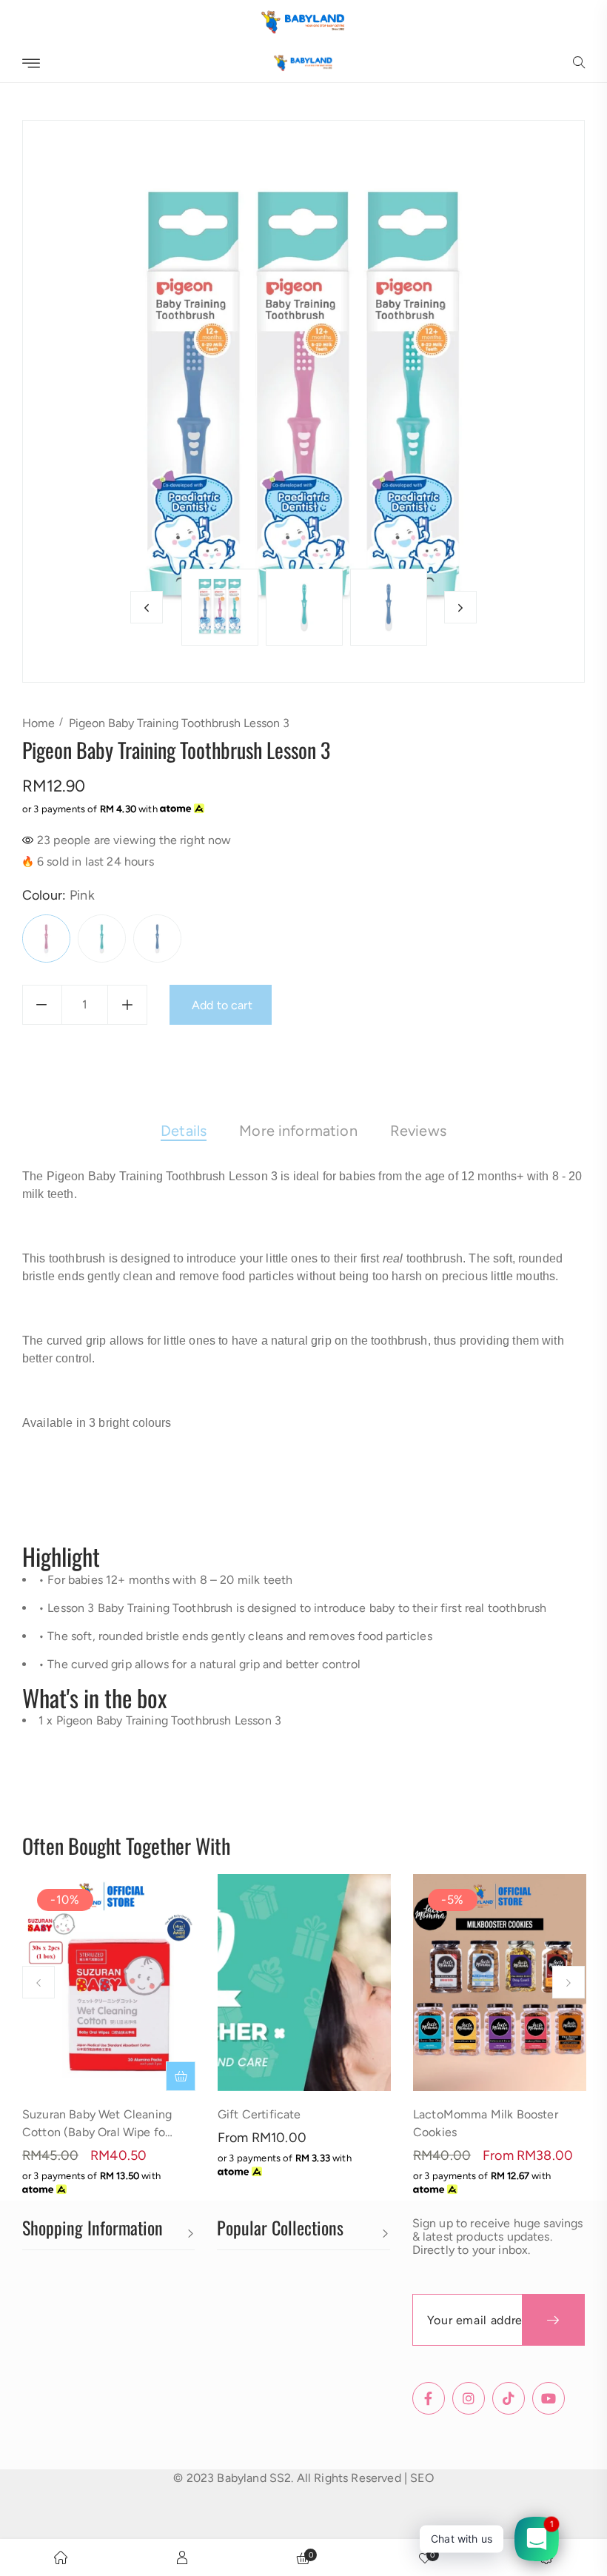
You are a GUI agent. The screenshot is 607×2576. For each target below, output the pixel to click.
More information (298, 1131)
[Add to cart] (181, 2076)
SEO (422, 2478)
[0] (425, 2557)
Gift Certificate (259, 2114)
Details (184, 1131)
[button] (579, 64)
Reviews (418, 1131)
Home (38, 723)
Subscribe (553, 2320)
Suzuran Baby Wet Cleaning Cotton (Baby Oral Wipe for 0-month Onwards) (97, 2132)
